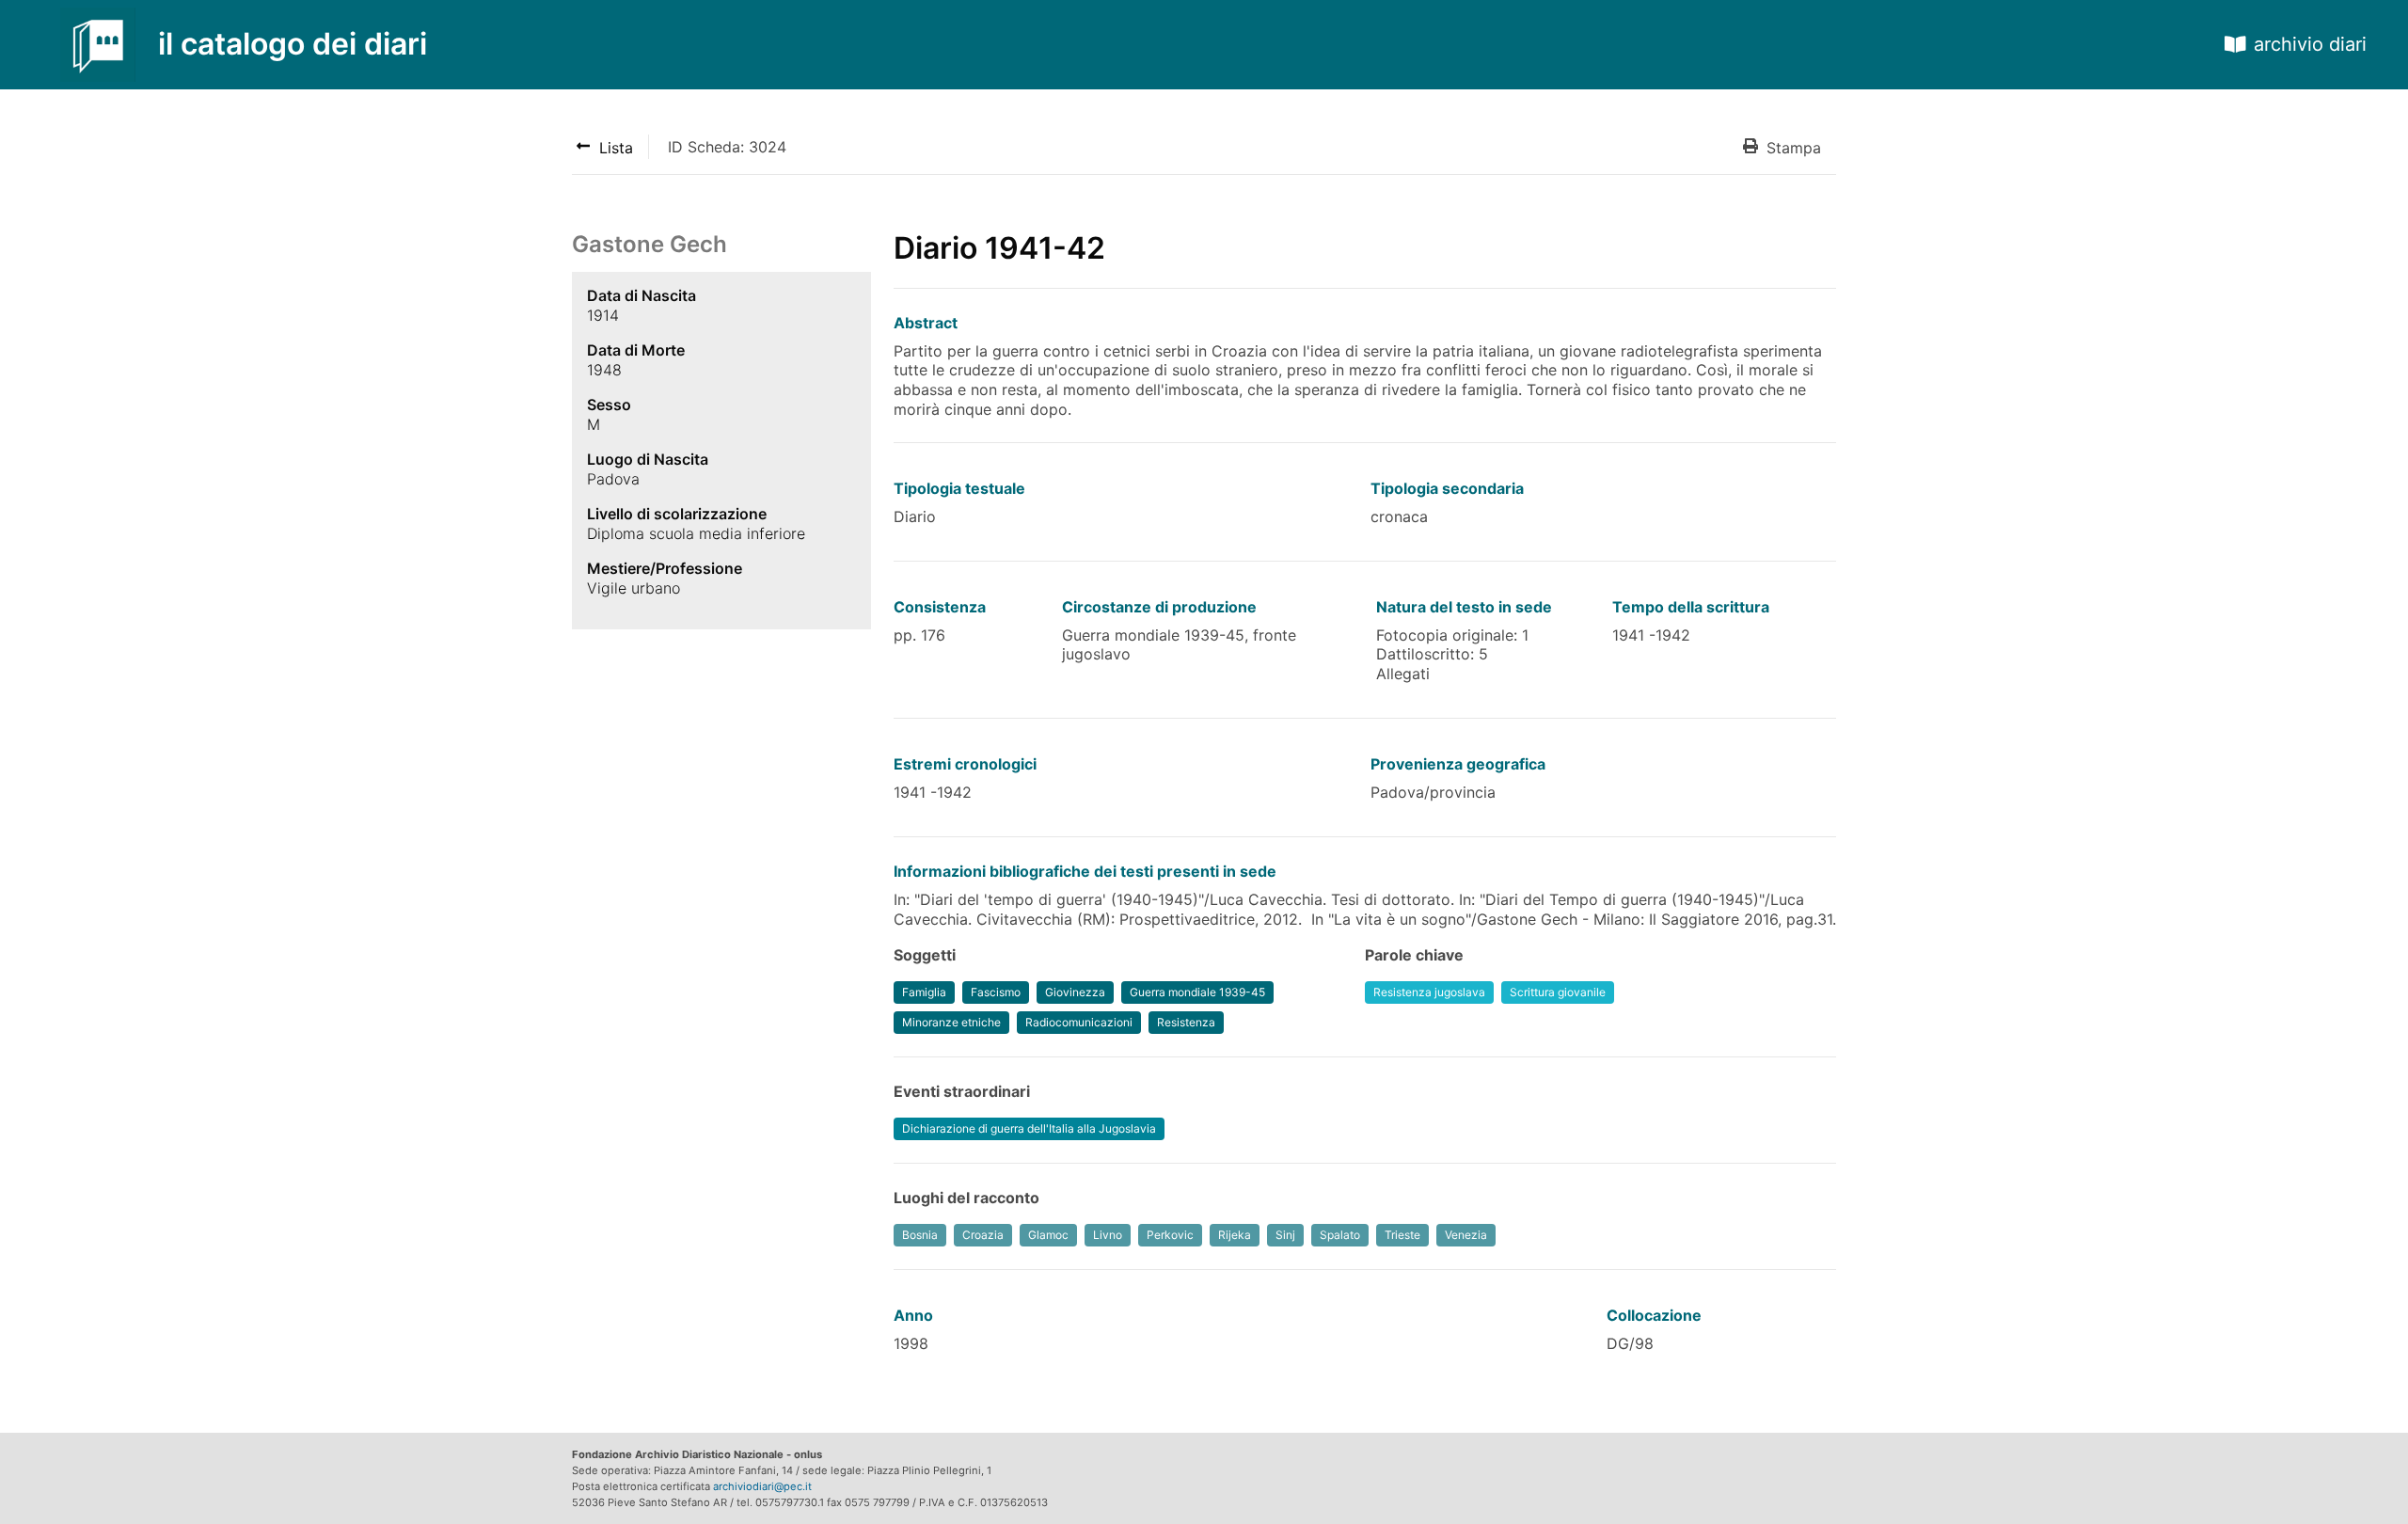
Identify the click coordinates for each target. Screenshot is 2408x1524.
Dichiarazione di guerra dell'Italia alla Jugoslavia (1029, 1128)
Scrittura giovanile (1558, 992)
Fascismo (996, 992)
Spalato (1340, 1235)
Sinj (1285, 1235)
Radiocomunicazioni (1079, 1022)
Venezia (1466, 1235)
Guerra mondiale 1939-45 (1197, 992)
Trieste (1402, 1235)
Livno (1108, 1235)
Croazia (983, 1235)
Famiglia (924, 992)
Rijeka (1235, 1235)
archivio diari (2310, 44)
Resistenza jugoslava (1429, 992)
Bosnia (920, 1235)
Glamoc (1048, 1235)
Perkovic (1170, 1235)
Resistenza (1186, 1022)
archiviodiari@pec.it (762, 1486)
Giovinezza (1075, 992)
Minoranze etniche (951, 1022)
